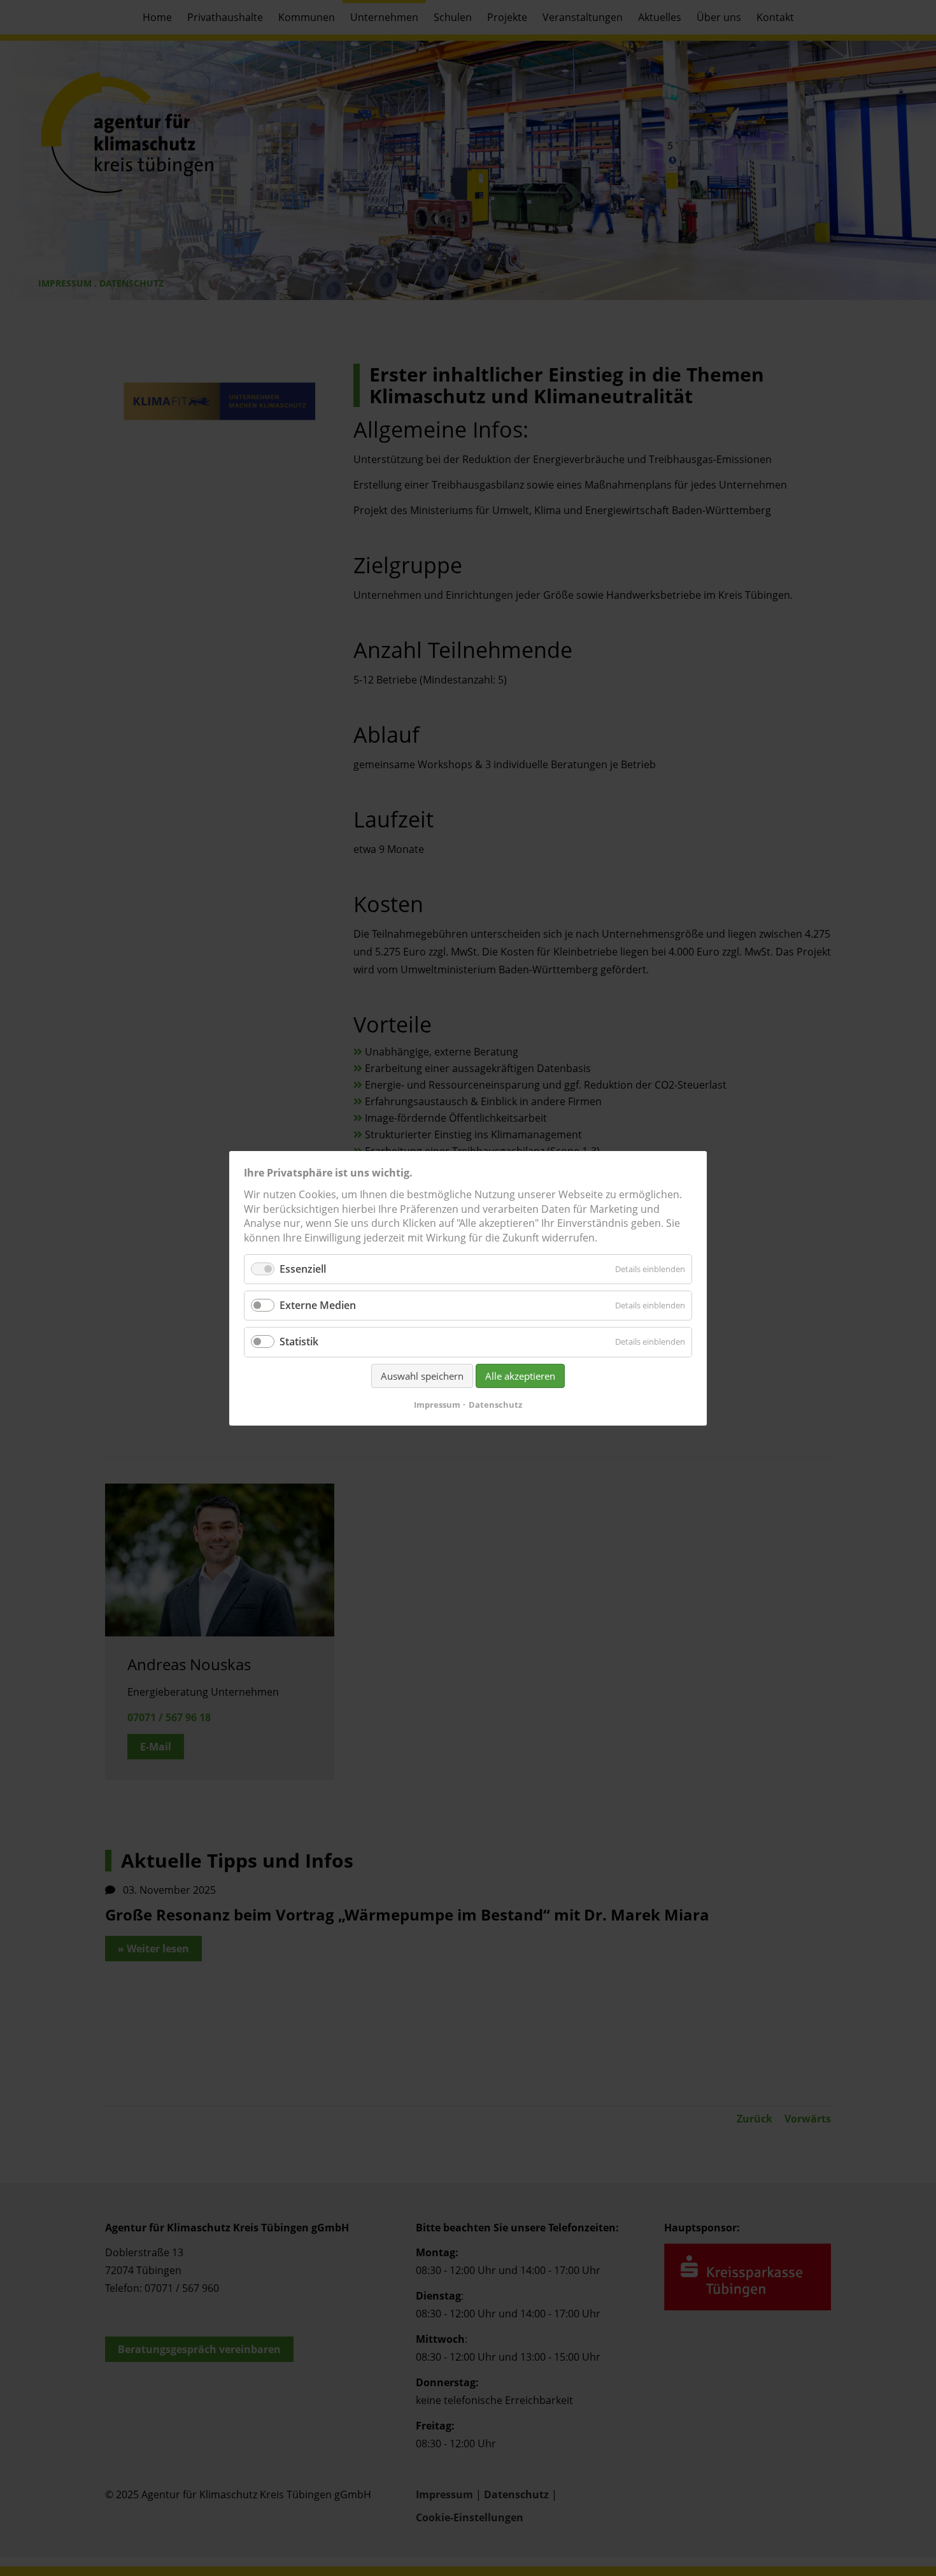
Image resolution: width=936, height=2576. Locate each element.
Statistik (299, 1342)
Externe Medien (318, 1305)
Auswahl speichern (422, 1375)
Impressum (437, 1404)
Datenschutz (495, 1404)
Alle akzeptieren (520, 1375)
